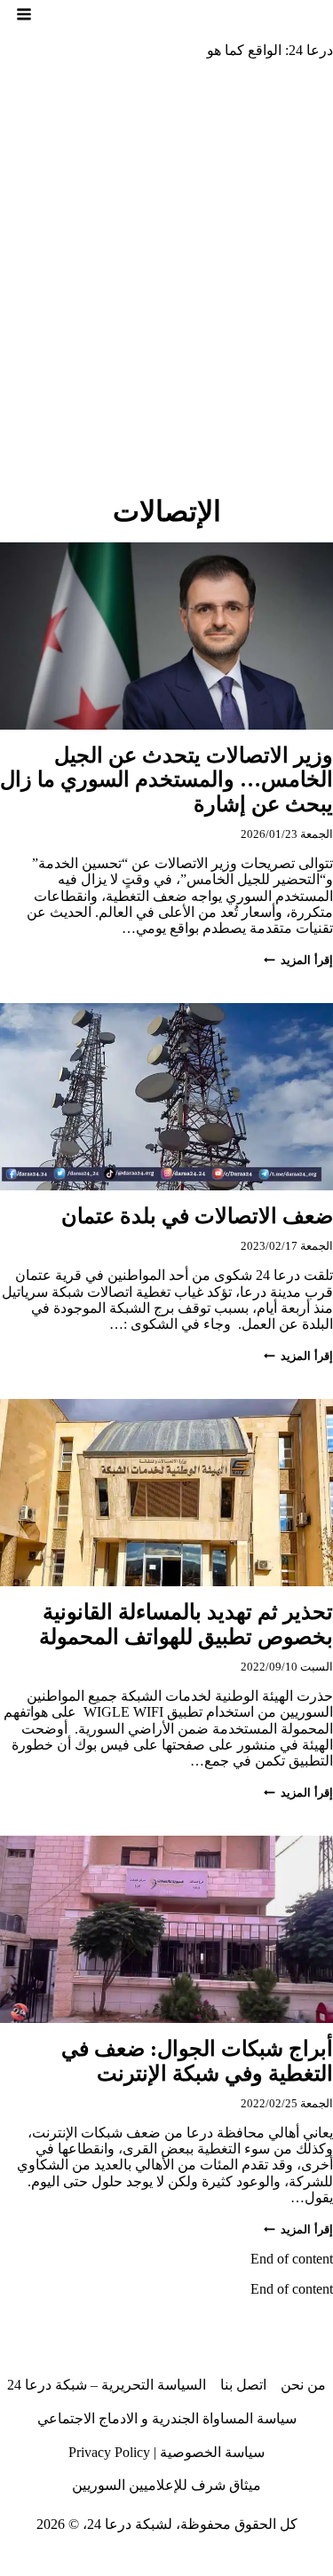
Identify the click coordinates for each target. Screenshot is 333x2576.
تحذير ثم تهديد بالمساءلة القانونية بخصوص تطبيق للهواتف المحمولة (183, 1624)
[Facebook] (319, 2562)
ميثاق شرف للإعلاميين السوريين (166, 2485)
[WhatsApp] (58, 2562)
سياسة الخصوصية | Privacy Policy (166, 2452)
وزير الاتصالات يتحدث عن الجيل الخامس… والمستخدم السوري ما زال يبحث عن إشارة (166, 780)
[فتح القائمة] (24, 14)
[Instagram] (253, 2562)
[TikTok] (221, 2562)
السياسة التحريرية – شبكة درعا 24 (107, 2385)
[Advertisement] (166, 249)
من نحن (303, 2385)
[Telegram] (155, 2562)
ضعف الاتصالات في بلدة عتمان (197, 1216)
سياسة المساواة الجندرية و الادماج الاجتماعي (167, 2418)
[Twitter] (286, 2562)
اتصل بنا (243, 2385)
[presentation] (166, 636)
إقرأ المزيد (298, 960)
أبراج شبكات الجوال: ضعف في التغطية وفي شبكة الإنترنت (197, 2061)
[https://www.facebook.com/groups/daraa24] (188, 2562)
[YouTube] (123, 2562)
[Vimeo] (90, 2562)
